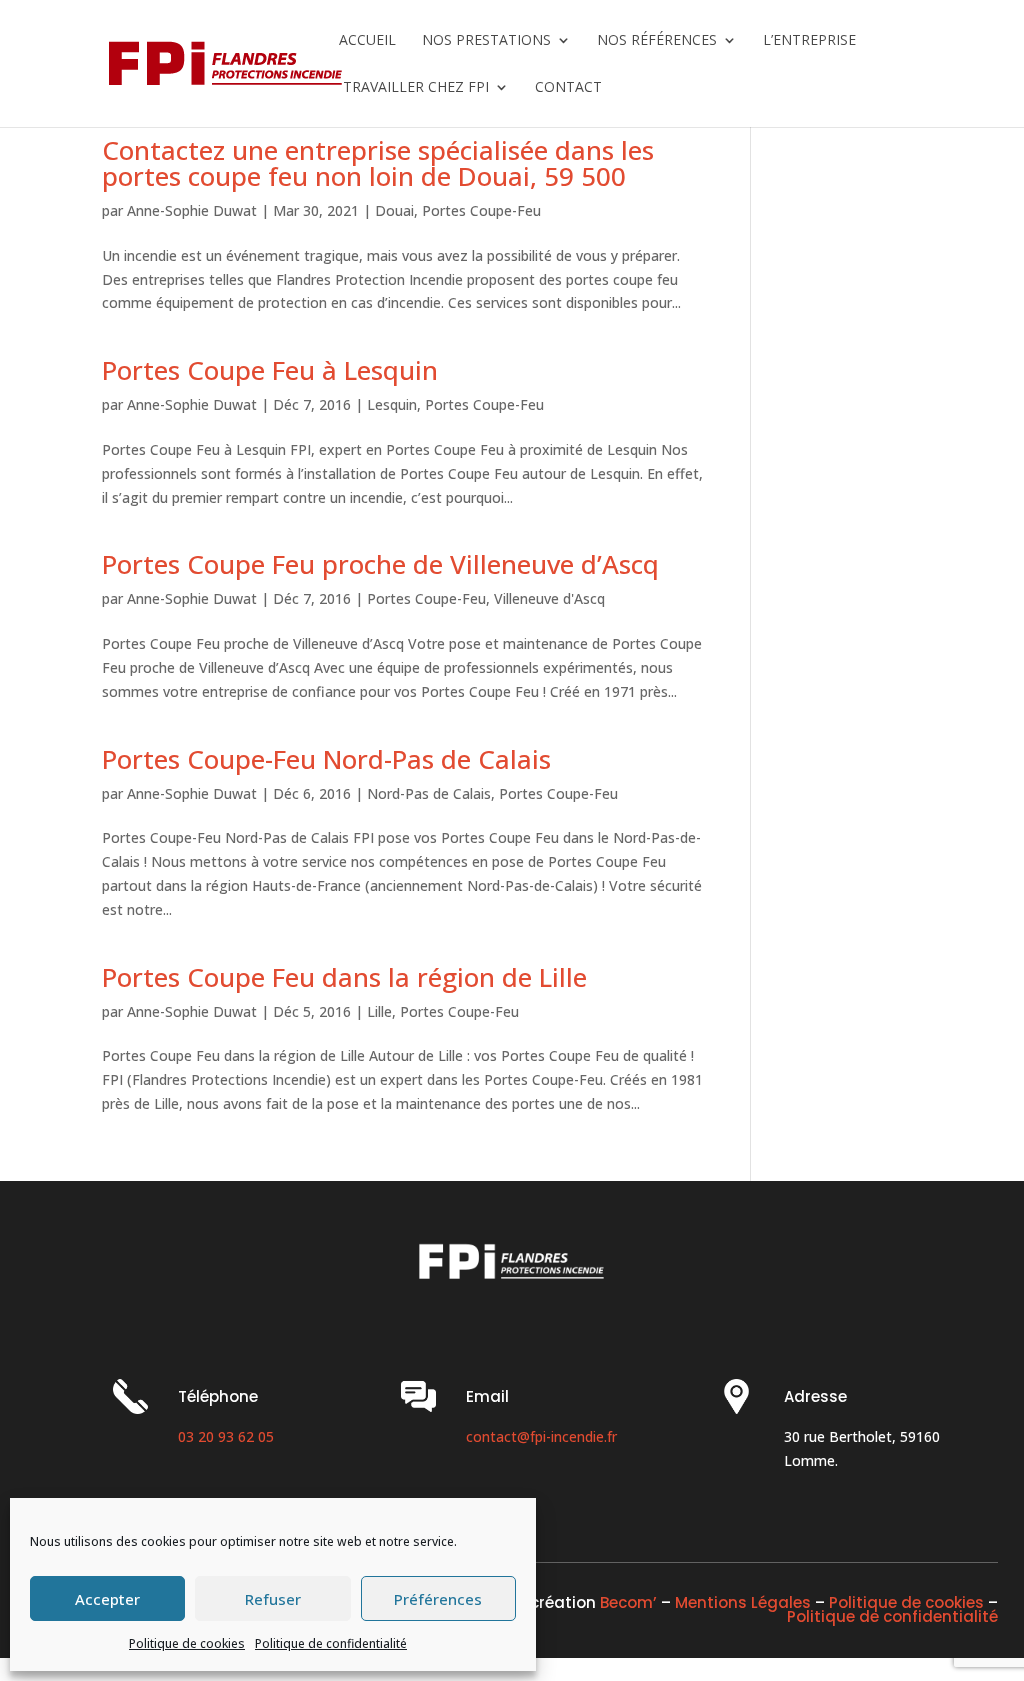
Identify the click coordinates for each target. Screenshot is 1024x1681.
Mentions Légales (743, 1602)
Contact (568, 88)
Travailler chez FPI (414, 88)
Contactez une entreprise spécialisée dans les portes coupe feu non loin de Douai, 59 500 (378, 163)
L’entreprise (809, 41)
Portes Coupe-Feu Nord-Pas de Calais (326, 759)
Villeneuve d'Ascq (549, 598)
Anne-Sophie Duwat (192, 210)
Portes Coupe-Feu (481, 210)
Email (487, 1396)
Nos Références (657, 41)
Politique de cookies (187, 1643)
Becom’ (628, 1602)
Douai (394, 210)
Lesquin (392, 404)
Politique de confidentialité (331, 1643)
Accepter (107, 1599)
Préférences (438, 1599)
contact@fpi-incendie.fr (541, 1436)
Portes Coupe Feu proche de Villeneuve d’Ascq (380, 564)
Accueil (367, 41)
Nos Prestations (486, 41)
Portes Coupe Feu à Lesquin (270, 370)
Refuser (273, 1599)
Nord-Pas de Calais (429, 793)
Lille (379, 1011)
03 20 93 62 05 (226, 1436)
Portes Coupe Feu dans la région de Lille (344, 977)
